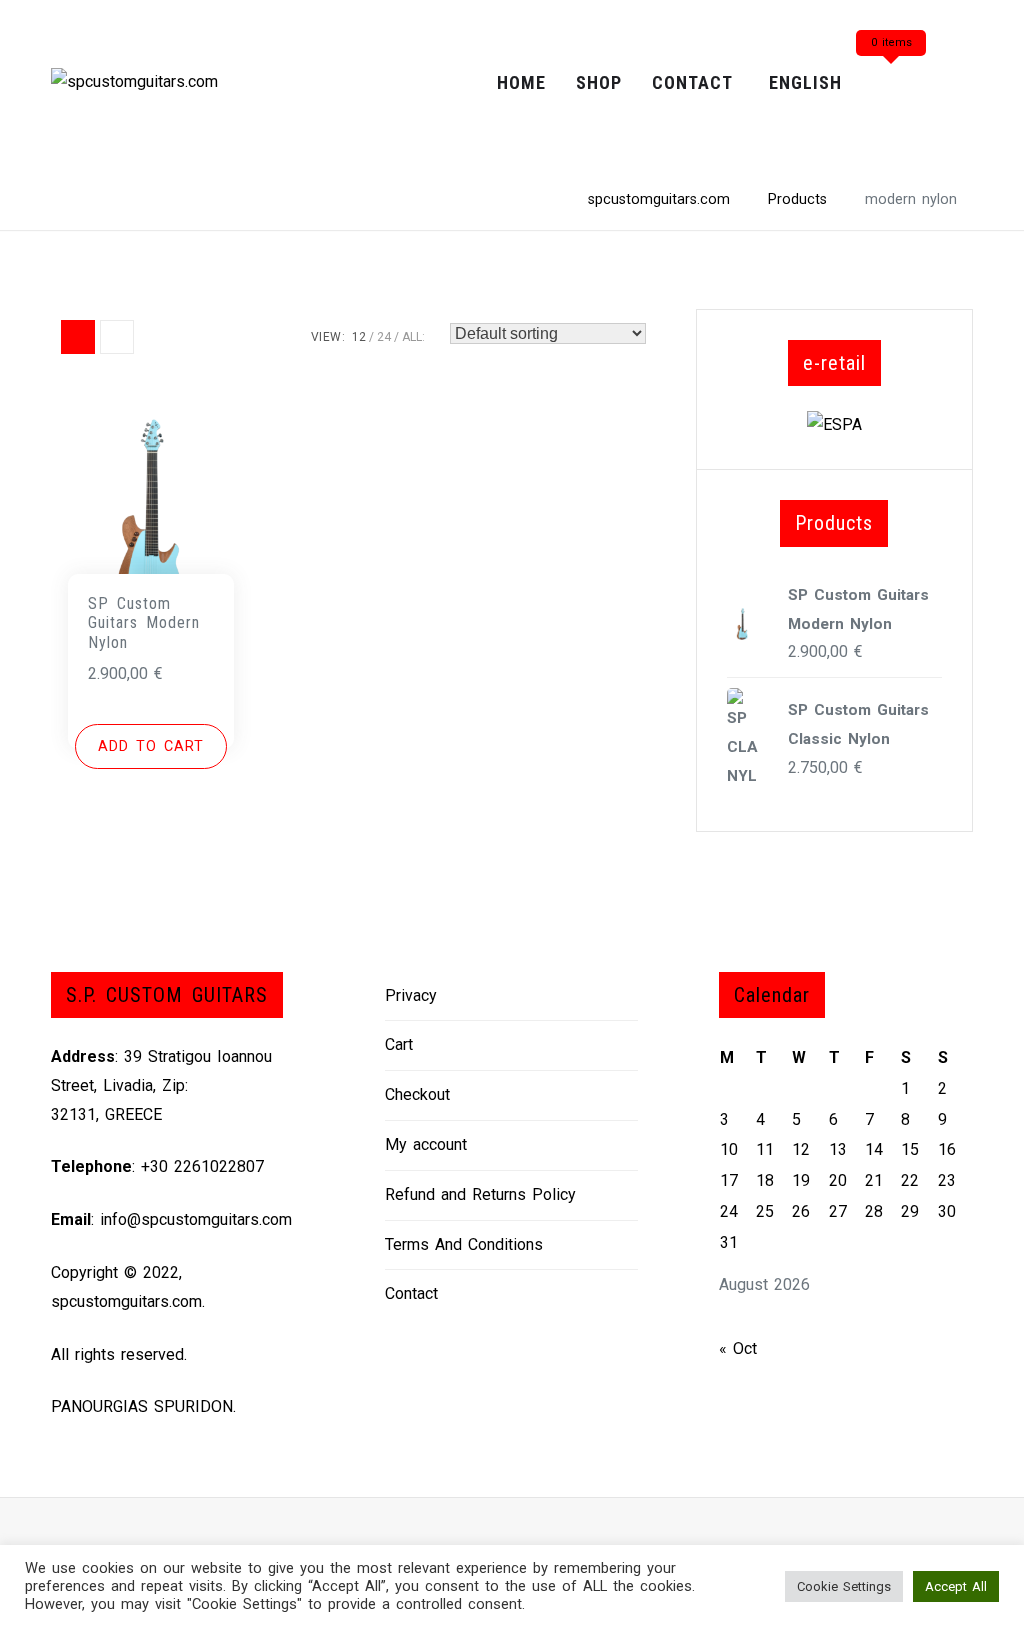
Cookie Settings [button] (844, 1586)
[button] (151, 747)
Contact (692, 82)
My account (426, 1144)
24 (384, 337)
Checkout (417, 1094)
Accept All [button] (956, 1586)
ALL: (413, 337)
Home (521, 82)
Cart (399, 1044)
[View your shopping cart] (891, 83)
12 (359, 337)
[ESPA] (834, 423)
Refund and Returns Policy (480, 1194)
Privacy (411, 995)
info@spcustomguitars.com (196, 1219)
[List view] (117, 337)
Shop (599, 82)
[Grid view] (78, 337)
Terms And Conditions (464, 1244)
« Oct (738, 1348)
